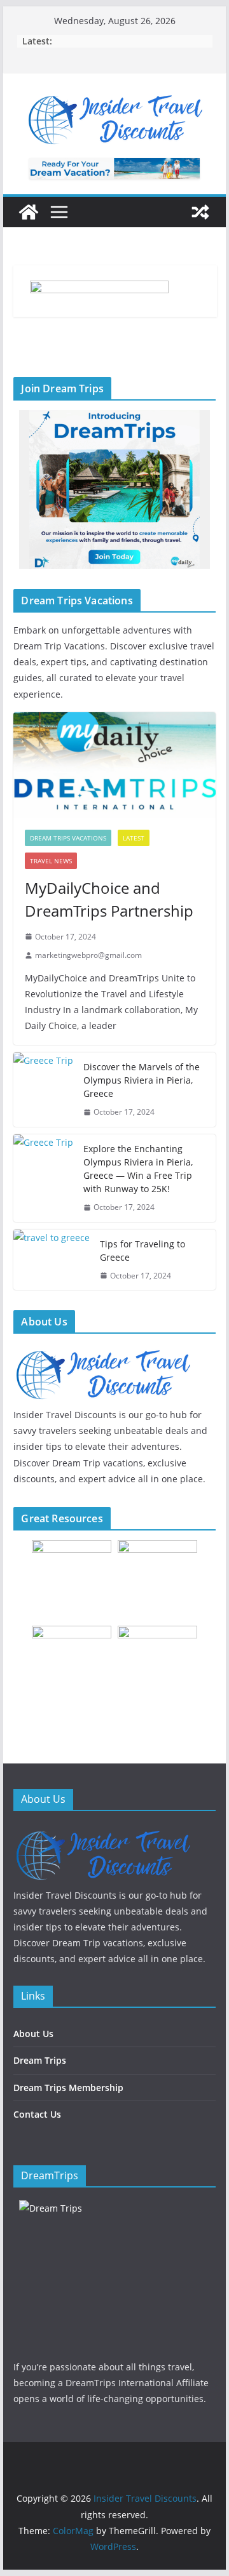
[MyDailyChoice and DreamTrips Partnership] (114, 765)
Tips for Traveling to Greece (142, 1251)
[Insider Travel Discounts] (29, 212)
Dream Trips (40, 2060)
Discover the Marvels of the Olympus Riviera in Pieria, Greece (142, 1080)
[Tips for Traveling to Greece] (52, 1260)
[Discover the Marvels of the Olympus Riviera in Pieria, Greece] (43, 1090)
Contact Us (37, 2114)
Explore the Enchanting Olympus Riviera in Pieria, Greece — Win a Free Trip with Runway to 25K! (138, 1169)
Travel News (51, 861)
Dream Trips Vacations (68, 838)
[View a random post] (200, 212)
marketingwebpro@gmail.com (88, 955)
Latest (134, 838)
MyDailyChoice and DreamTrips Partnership (109, 899)
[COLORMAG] (102, 1832)
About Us (33, 2034)
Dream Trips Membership (68, 2088)
